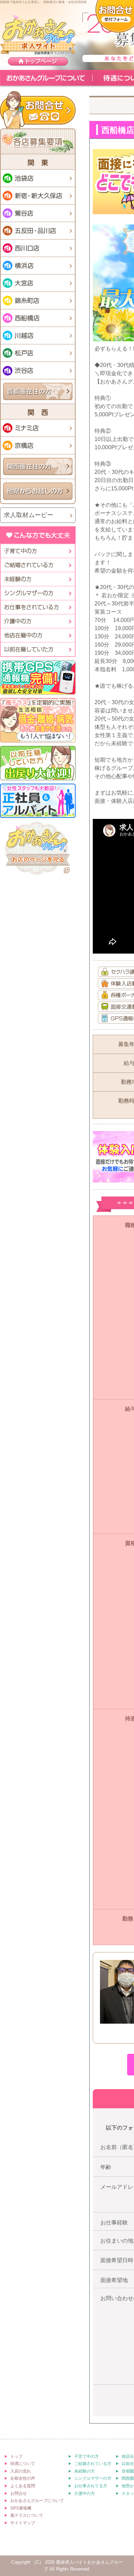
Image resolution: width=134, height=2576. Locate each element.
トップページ (38, 62)
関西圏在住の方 (38, 467)
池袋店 (38, 178)
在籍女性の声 (23, 2478)
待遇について (23, 2464)
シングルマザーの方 (37, 593)
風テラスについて (27, 2515)
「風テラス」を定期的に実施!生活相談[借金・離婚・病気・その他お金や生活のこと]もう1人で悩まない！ (38, 720)
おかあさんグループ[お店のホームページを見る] (38, 849)
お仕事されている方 (37, 607)
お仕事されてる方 (91, 2486)
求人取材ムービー (29, 515)
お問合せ (38, 110)
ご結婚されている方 (93, 2464)
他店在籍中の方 (37, 635)
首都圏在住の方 (38, 391)
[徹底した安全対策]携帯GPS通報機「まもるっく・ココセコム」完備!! (38, 677)
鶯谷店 (38, 213)
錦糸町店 (38, 300)
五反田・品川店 (38, 231)
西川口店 (38, 248)
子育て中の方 (37, 551)
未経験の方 (37, 579)
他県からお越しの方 (38, 491)
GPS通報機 (21, 2508)
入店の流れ (21, 2471)
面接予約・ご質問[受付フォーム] (115, 16)
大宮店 (38, 283)
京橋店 (38, 445)
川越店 (38, 335)
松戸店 (38, 353)
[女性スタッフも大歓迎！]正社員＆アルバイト (38, 801)
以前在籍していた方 (37, 649)
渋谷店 (38, 370)
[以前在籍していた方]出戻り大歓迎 (38, 763)
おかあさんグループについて (46, 78)
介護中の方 (37, 621)
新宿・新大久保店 (38, 196)
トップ (16, 2456)
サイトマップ (23, 2523)
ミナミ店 (38, 428)
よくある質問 (23, 2486)
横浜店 (38, 266)
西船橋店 (38, 318)
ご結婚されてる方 (37, 565)
